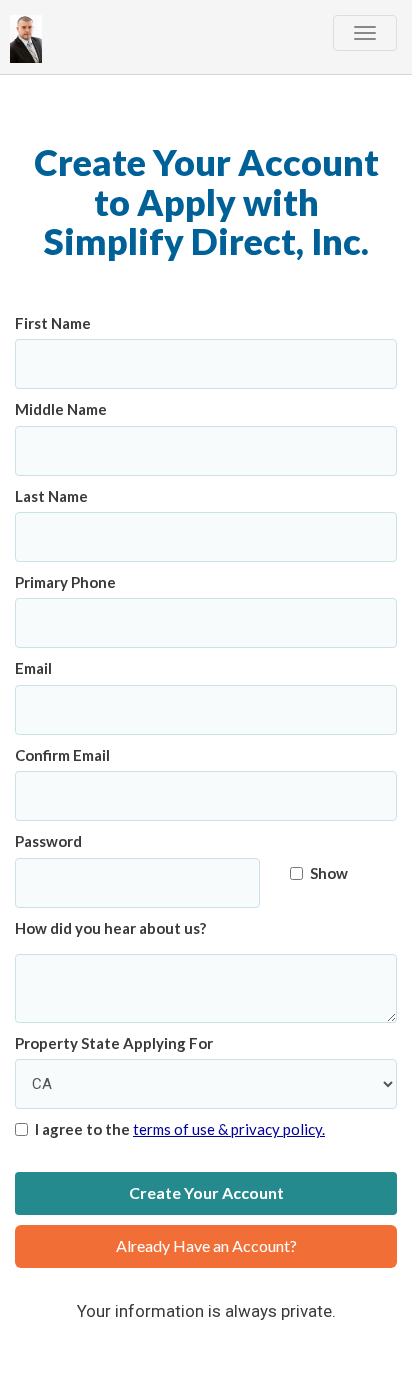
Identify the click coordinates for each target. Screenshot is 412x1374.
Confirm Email (62, 755)
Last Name (51, 496)
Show (329, 873)
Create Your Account (206, 1192)
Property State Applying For (114, 1043)
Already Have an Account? (206, 1245)
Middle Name (61, 409)
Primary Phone (65, 582)
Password (48, 841)
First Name (53, 323)
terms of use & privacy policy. (229, 1129)
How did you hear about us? (110, 928)
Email (33, 668)
